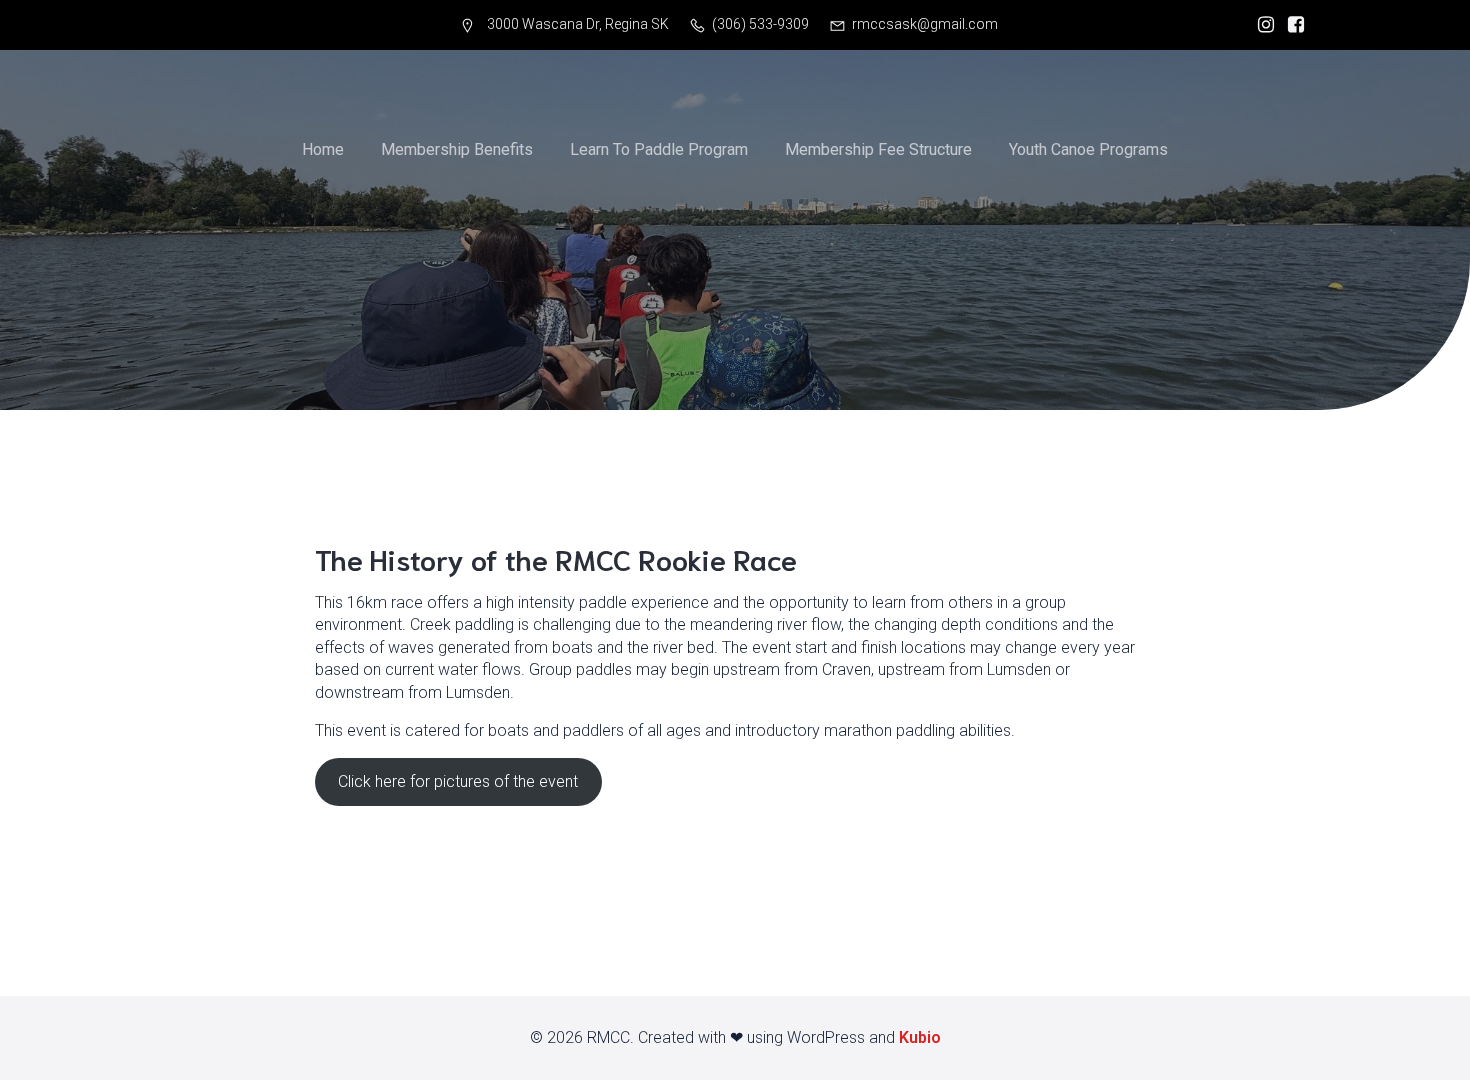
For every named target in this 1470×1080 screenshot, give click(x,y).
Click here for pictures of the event (458, 781)
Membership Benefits (457, 149)
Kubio (920, 1037)
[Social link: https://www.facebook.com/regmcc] (1291, 25)
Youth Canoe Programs (1088, 149)
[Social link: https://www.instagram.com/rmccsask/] (1261, 25)
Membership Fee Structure (878, 149)
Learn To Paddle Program (659, 149)
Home (323, 149)
